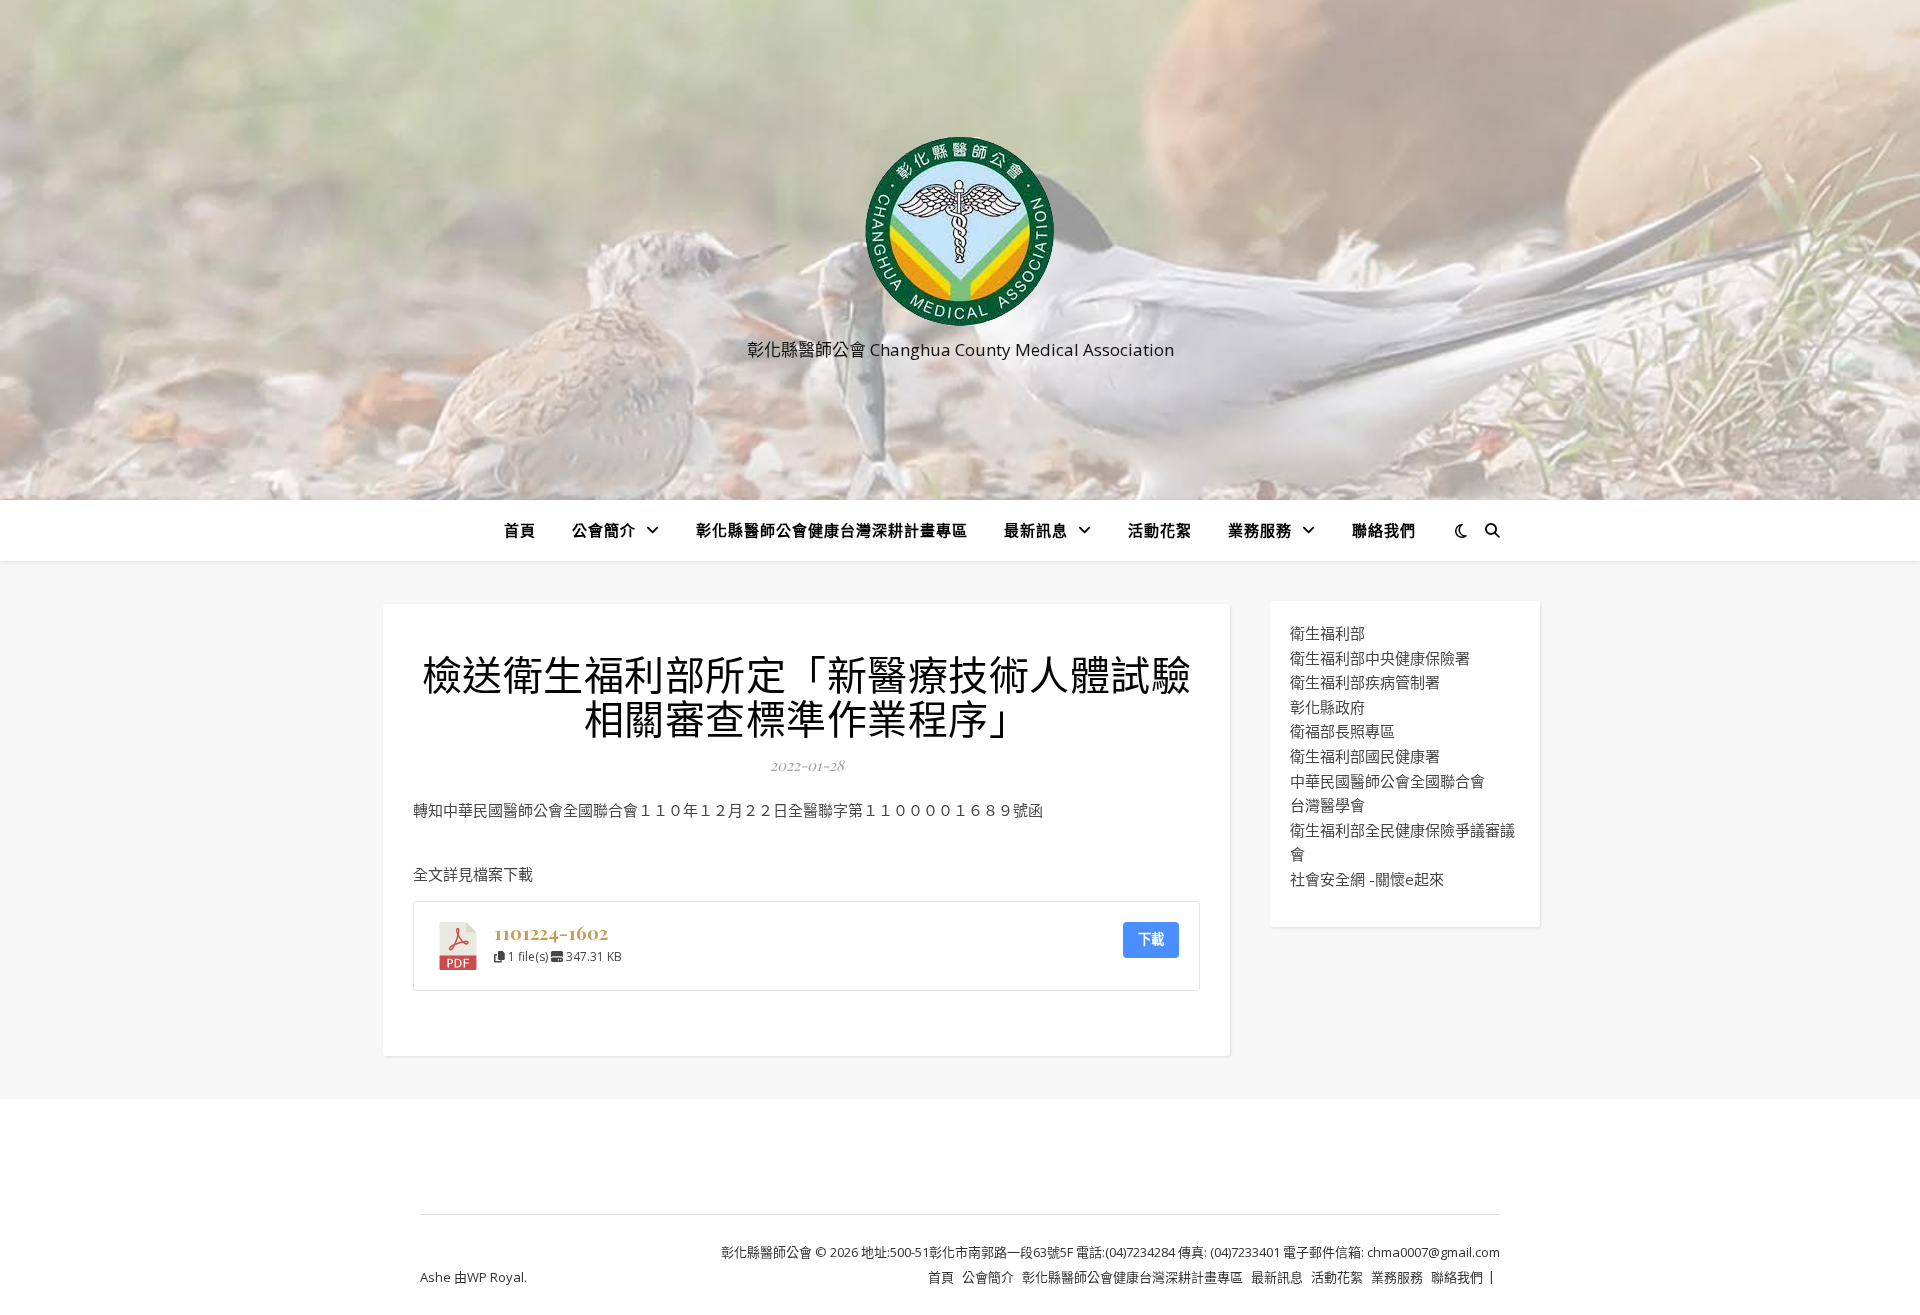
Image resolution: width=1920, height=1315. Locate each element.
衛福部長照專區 (1342, 731)
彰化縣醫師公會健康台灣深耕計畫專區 (832, 530)
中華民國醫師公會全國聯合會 (1387, 781)
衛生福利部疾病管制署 (1365, 682)
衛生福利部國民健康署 (1365, 756)
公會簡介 (604, 530)
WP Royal (495, 1277)
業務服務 (1260, 530)
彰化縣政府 (1327, 707)
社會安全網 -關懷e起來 (1367, 879)
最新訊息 (1036, 530)
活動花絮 (1160, 530)
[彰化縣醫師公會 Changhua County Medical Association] (960, 231)
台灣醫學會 (1327, 805)
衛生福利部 (1327, 633)
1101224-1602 (551, 932)
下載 (1151, 939)
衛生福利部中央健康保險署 (1380, 658)
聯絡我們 (1384, 530)
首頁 (520, 530)
